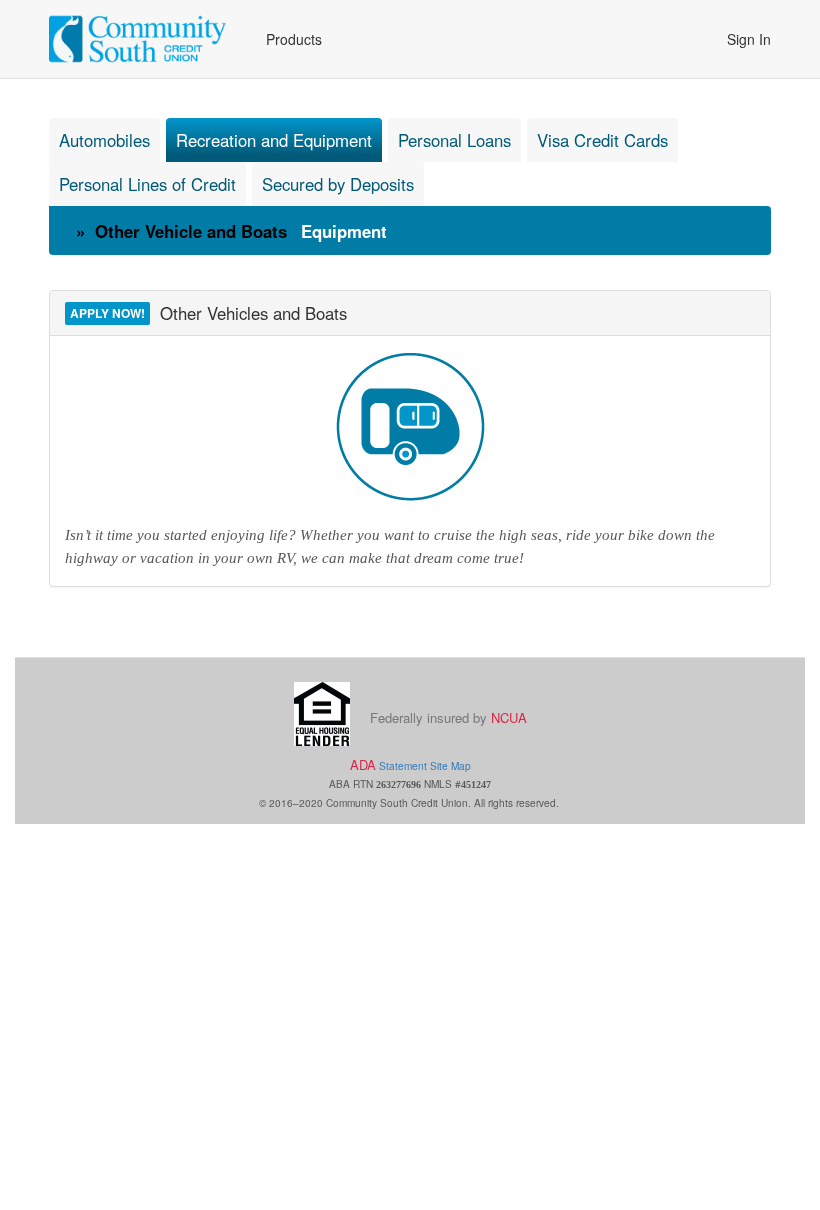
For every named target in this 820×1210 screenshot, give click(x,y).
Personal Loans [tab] (454, 140)
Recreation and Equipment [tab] (274, 140)
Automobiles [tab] (104, 140)
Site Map (450, 765)
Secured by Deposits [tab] (338, 184)
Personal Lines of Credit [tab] (147, 184)
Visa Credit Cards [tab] (602, 140)
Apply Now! (107, 313)
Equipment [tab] (344, 231)
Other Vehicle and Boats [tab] (188, 231)
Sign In (749, 39)
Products (294, 39)
